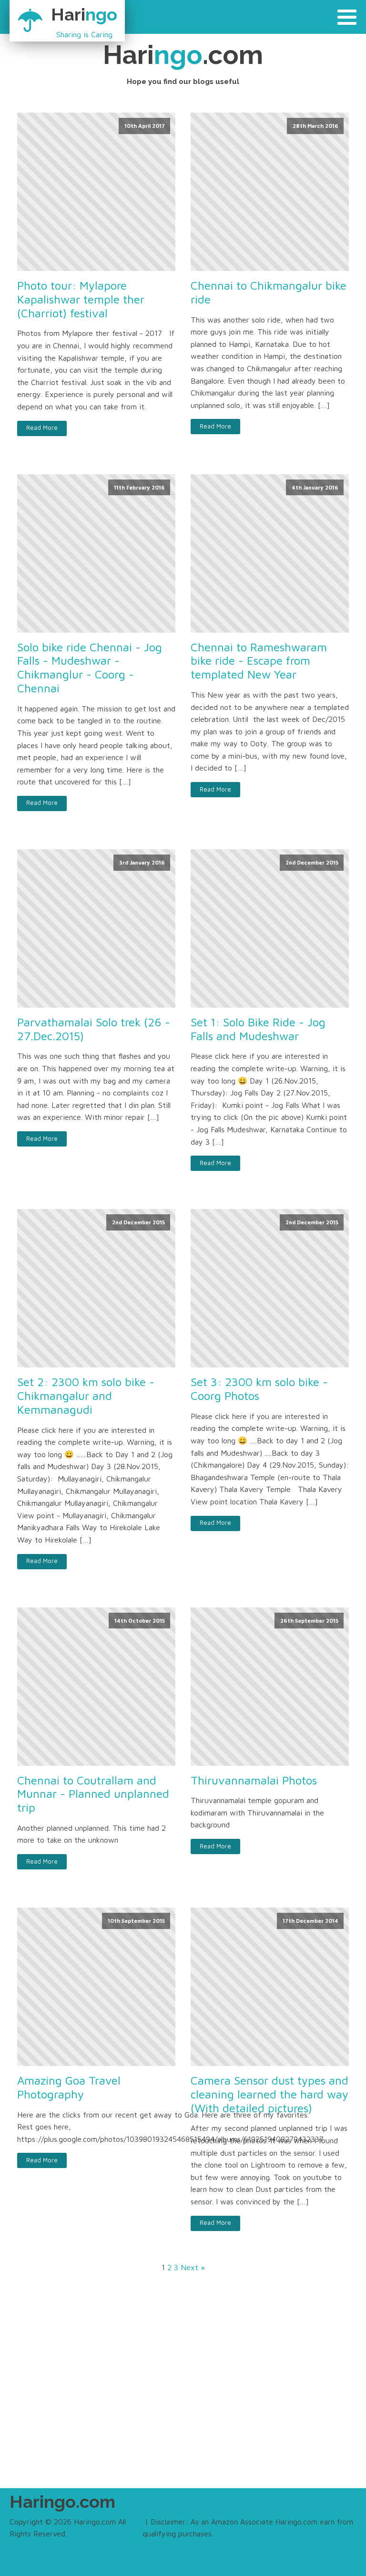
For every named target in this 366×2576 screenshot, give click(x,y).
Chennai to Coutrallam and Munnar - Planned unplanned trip (93, 1794)
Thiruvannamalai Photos (254, 1780)
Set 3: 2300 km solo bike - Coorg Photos (259, 1389)
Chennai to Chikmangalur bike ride (269, 292)
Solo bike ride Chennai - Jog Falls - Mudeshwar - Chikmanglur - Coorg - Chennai (90, 667)
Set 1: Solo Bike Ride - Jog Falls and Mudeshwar (258, 1029)
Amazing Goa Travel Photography (69, 2087)
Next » (193, 2267)
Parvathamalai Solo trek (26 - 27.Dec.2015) (94, 1029)
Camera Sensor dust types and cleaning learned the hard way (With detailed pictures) (269, 2094)
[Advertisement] (183, 2386)
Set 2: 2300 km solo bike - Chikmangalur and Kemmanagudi (86, 1396)
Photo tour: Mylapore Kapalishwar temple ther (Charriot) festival (81, 299)
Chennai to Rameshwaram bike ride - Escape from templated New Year (259, 661)
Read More (42, 428)
